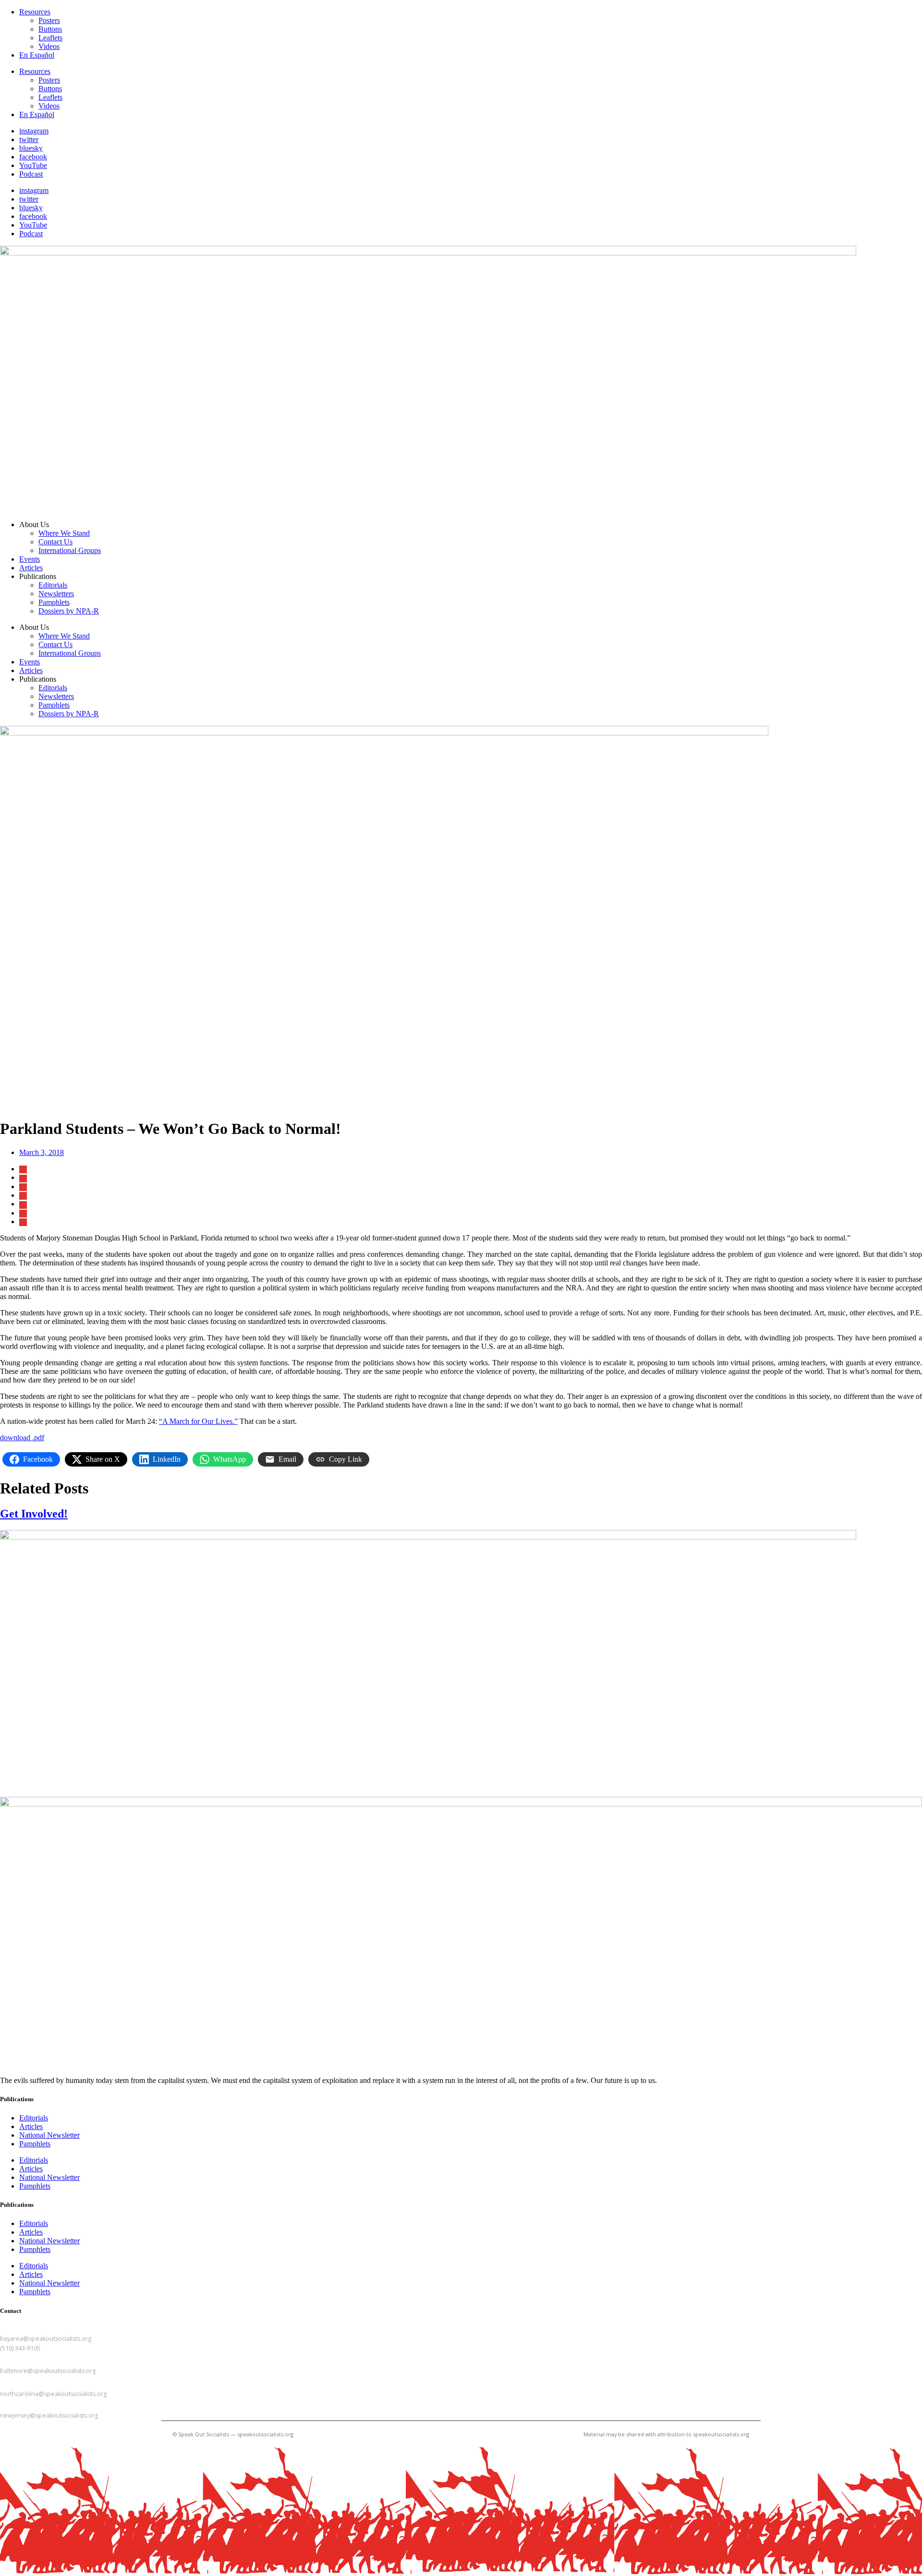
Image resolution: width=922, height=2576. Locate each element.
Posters (49, 20)
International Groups (70, 550)
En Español (37, 55)
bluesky (31, 148)
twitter (29, 139)
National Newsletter (49, 2135)
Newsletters (56, 594)
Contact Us (55, 542)
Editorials (53, 585)
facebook (33, 157)
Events (30, 559)
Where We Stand (64, 533)
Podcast (31, 174)
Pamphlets (54, 602)
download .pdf (22, 1438)
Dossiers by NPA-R (69, 611)
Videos (49, 46)
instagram (34, 131)
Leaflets (50, 38)
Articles (31, 568)
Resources (35, 12)
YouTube (33, 165)
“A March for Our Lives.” (198, 1421)
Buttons (50, 29)
